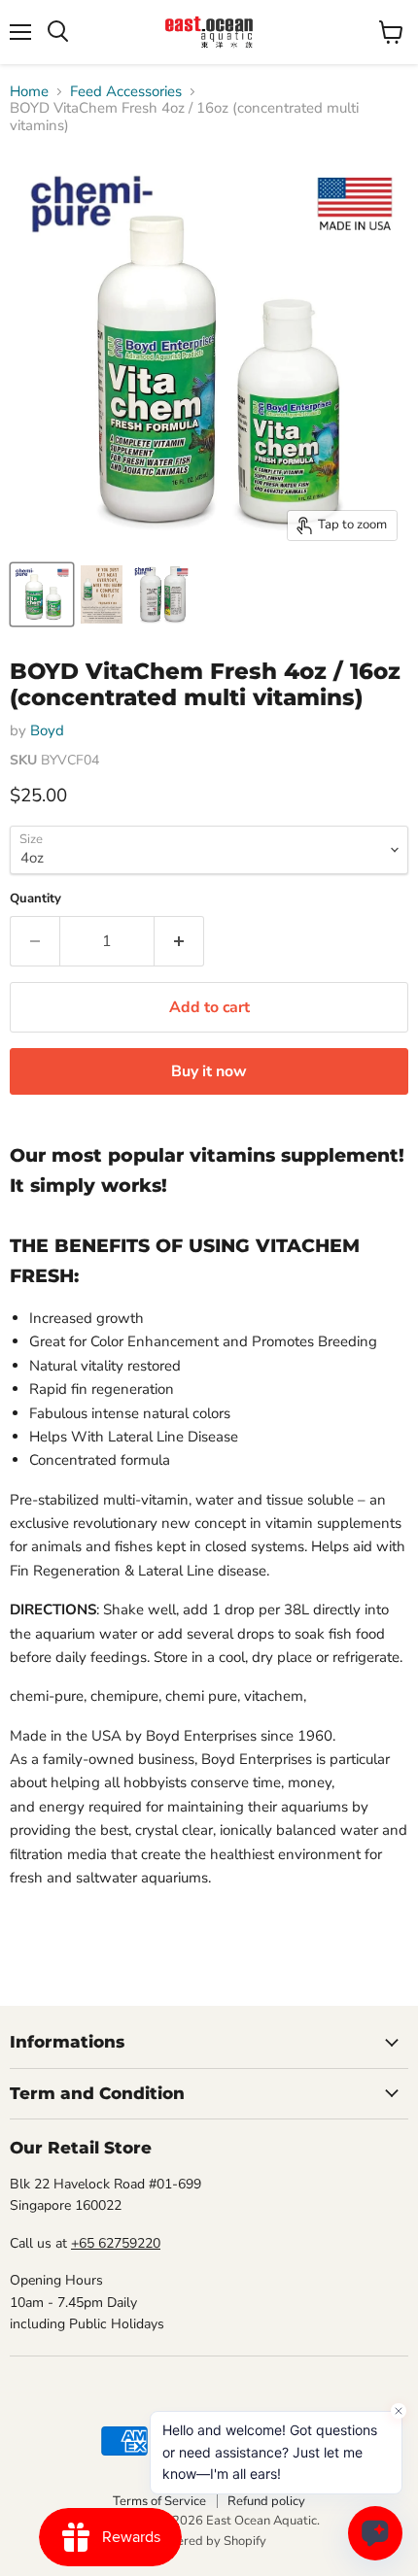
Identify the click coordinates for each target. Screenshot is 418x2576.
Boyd (47, 730)
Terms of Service (159, 2501)
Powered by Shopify (209, 2541)
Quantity (35, 899)
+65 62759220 (116, 2243)
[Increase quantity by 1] (179, 941)
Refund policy (266, 2501)
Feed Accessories (126, 92)
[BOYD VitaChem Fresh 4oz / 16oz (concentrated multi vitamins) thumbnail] (42, 594)
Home (29, 92)
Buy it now (209, 1071)
